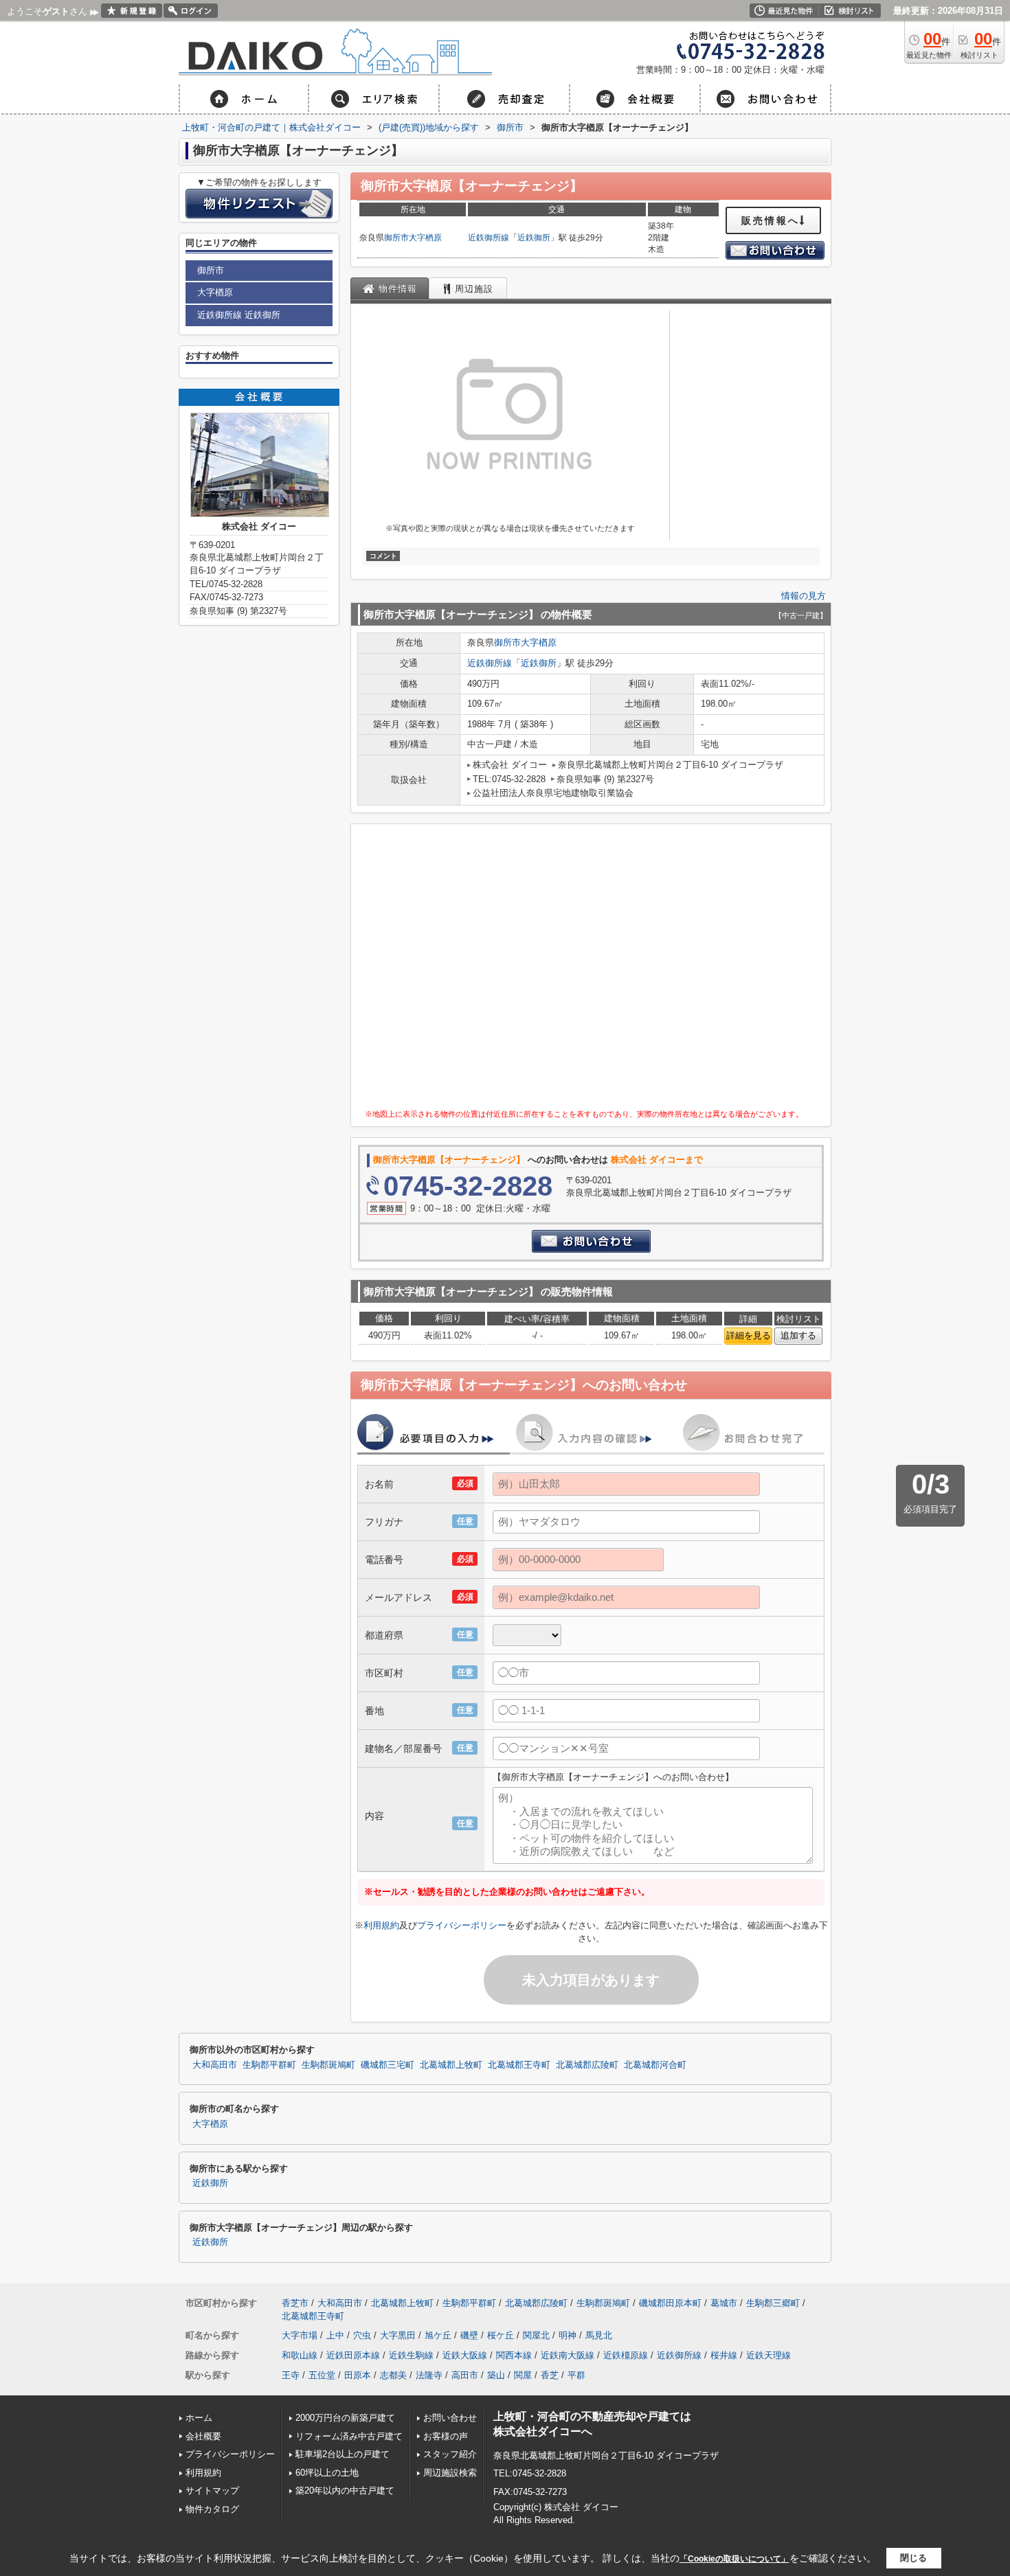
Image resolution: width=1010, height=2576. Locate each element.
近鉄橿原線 (626, 2355)
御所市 (396, 238)
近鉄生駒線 (411, 2355)
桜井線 (724, 2355)
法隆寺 (429, 2375)
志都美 (393, 2375)
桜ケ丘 (501, 2335)
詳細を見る (749, 1335)
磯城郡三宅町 (388, 2065)
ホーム (199, 2418)
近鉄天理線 (768, 2355)
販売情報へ (771, 220)
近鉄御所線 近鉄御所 (239, 315)
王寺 (291, 2375)
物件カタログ (212, 2509)
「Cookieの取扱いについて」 (734, 2559)
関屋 (523, 2375)
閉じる (913, 2558)
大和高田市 (215, 2065)
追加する (798, 1335)
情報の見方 (804, 596)
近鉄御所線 (489, 238)
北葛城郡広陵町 (587, 2065)
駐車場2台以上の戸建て (343, 2454)
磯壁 (469, 2335)
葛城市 (724, 2303)
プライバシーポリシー (462, 1925)
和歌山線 (300, 2355)
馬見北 (599, 2335)
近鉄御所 (534, 238)
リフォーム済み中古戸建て (349, 2436)
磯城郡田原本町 (670, 2303)
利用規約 (381, 1925)
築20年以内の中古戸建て (345, 2490)
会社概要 (203, 2436)
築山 (496, 2375)
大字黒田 (398, 2335)
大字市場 (300, 2335)
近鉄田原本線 (353, 2355)
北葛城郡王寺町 (519, 2065)
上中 (335, 2335)
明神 (568, 2335)
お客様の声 (446, 2436)
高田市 (465, 2375)
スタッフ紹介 (450, 2454)
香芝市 (295, 2303)
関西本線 (514, 2355)
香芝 (550, 2375)
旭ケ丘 (438, 2335)
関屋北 (536, 2335)
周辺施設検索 (450, 2473)
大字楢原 (425, 238)
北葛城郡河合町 (655, 2065)
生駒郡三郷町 (773, 2303)
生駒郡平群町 (269, 2065)
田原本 (358, 2375)
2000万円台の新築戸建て (345, 2418)
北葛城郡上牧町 (451, 2065)
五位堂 (322, 2375)
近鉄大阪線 (465, 2355)
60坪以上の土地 (327, 2473)
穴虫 (362, 2335)
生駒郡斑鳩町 (328, 2065)
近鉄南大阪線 (568, 2355)
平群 (576, 2375)
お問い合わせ (450, 2418)
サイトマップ (212, 2490)
